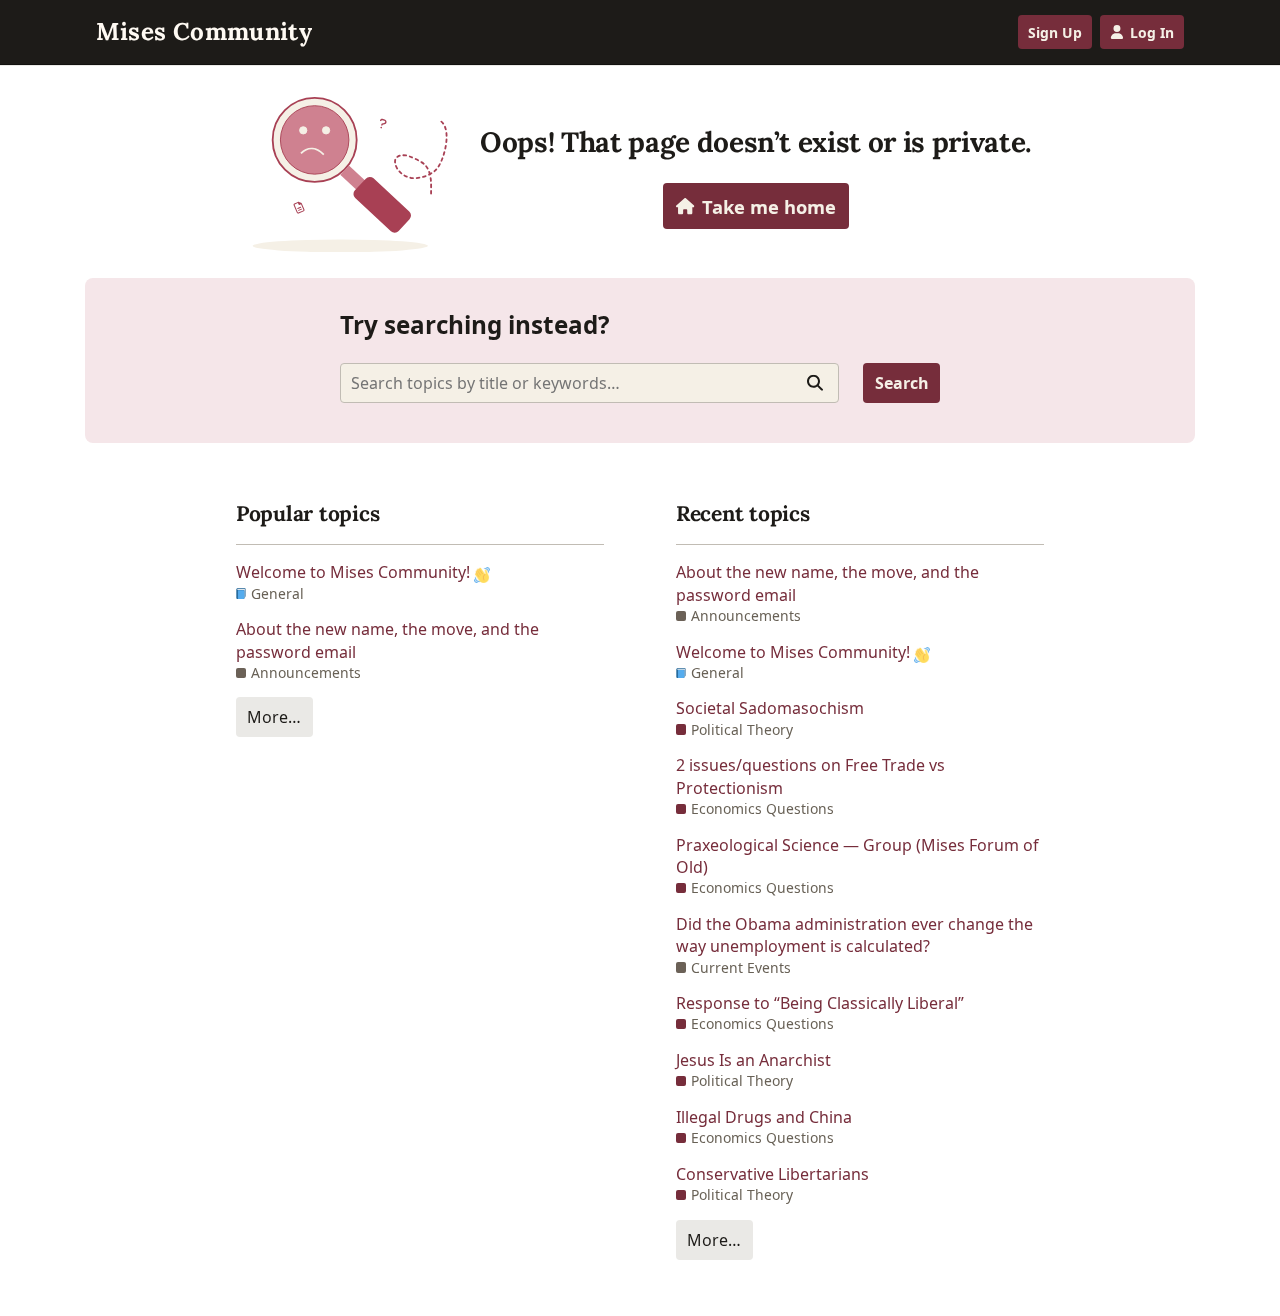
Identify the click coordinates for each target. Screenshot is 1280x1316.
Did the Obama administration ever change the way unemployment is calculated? (854, 935)
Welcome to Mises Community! (355, 572)
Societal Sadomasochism (770, 708)
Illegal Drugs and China (764, 1117)
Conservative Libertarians (772, 1174)
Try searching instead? (475, 324)
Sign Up (1055, 32)
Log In (1152, 32)
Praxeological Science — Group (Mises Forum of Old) (857, 856)
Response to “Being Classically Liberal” (820, 1003)
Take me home (769, 206)
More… (274, 717)
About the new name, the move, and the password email (387, 640)
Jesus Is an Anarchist (753, 1060)
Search (902, 383)
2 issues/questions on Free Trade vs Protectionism (810, 776)
